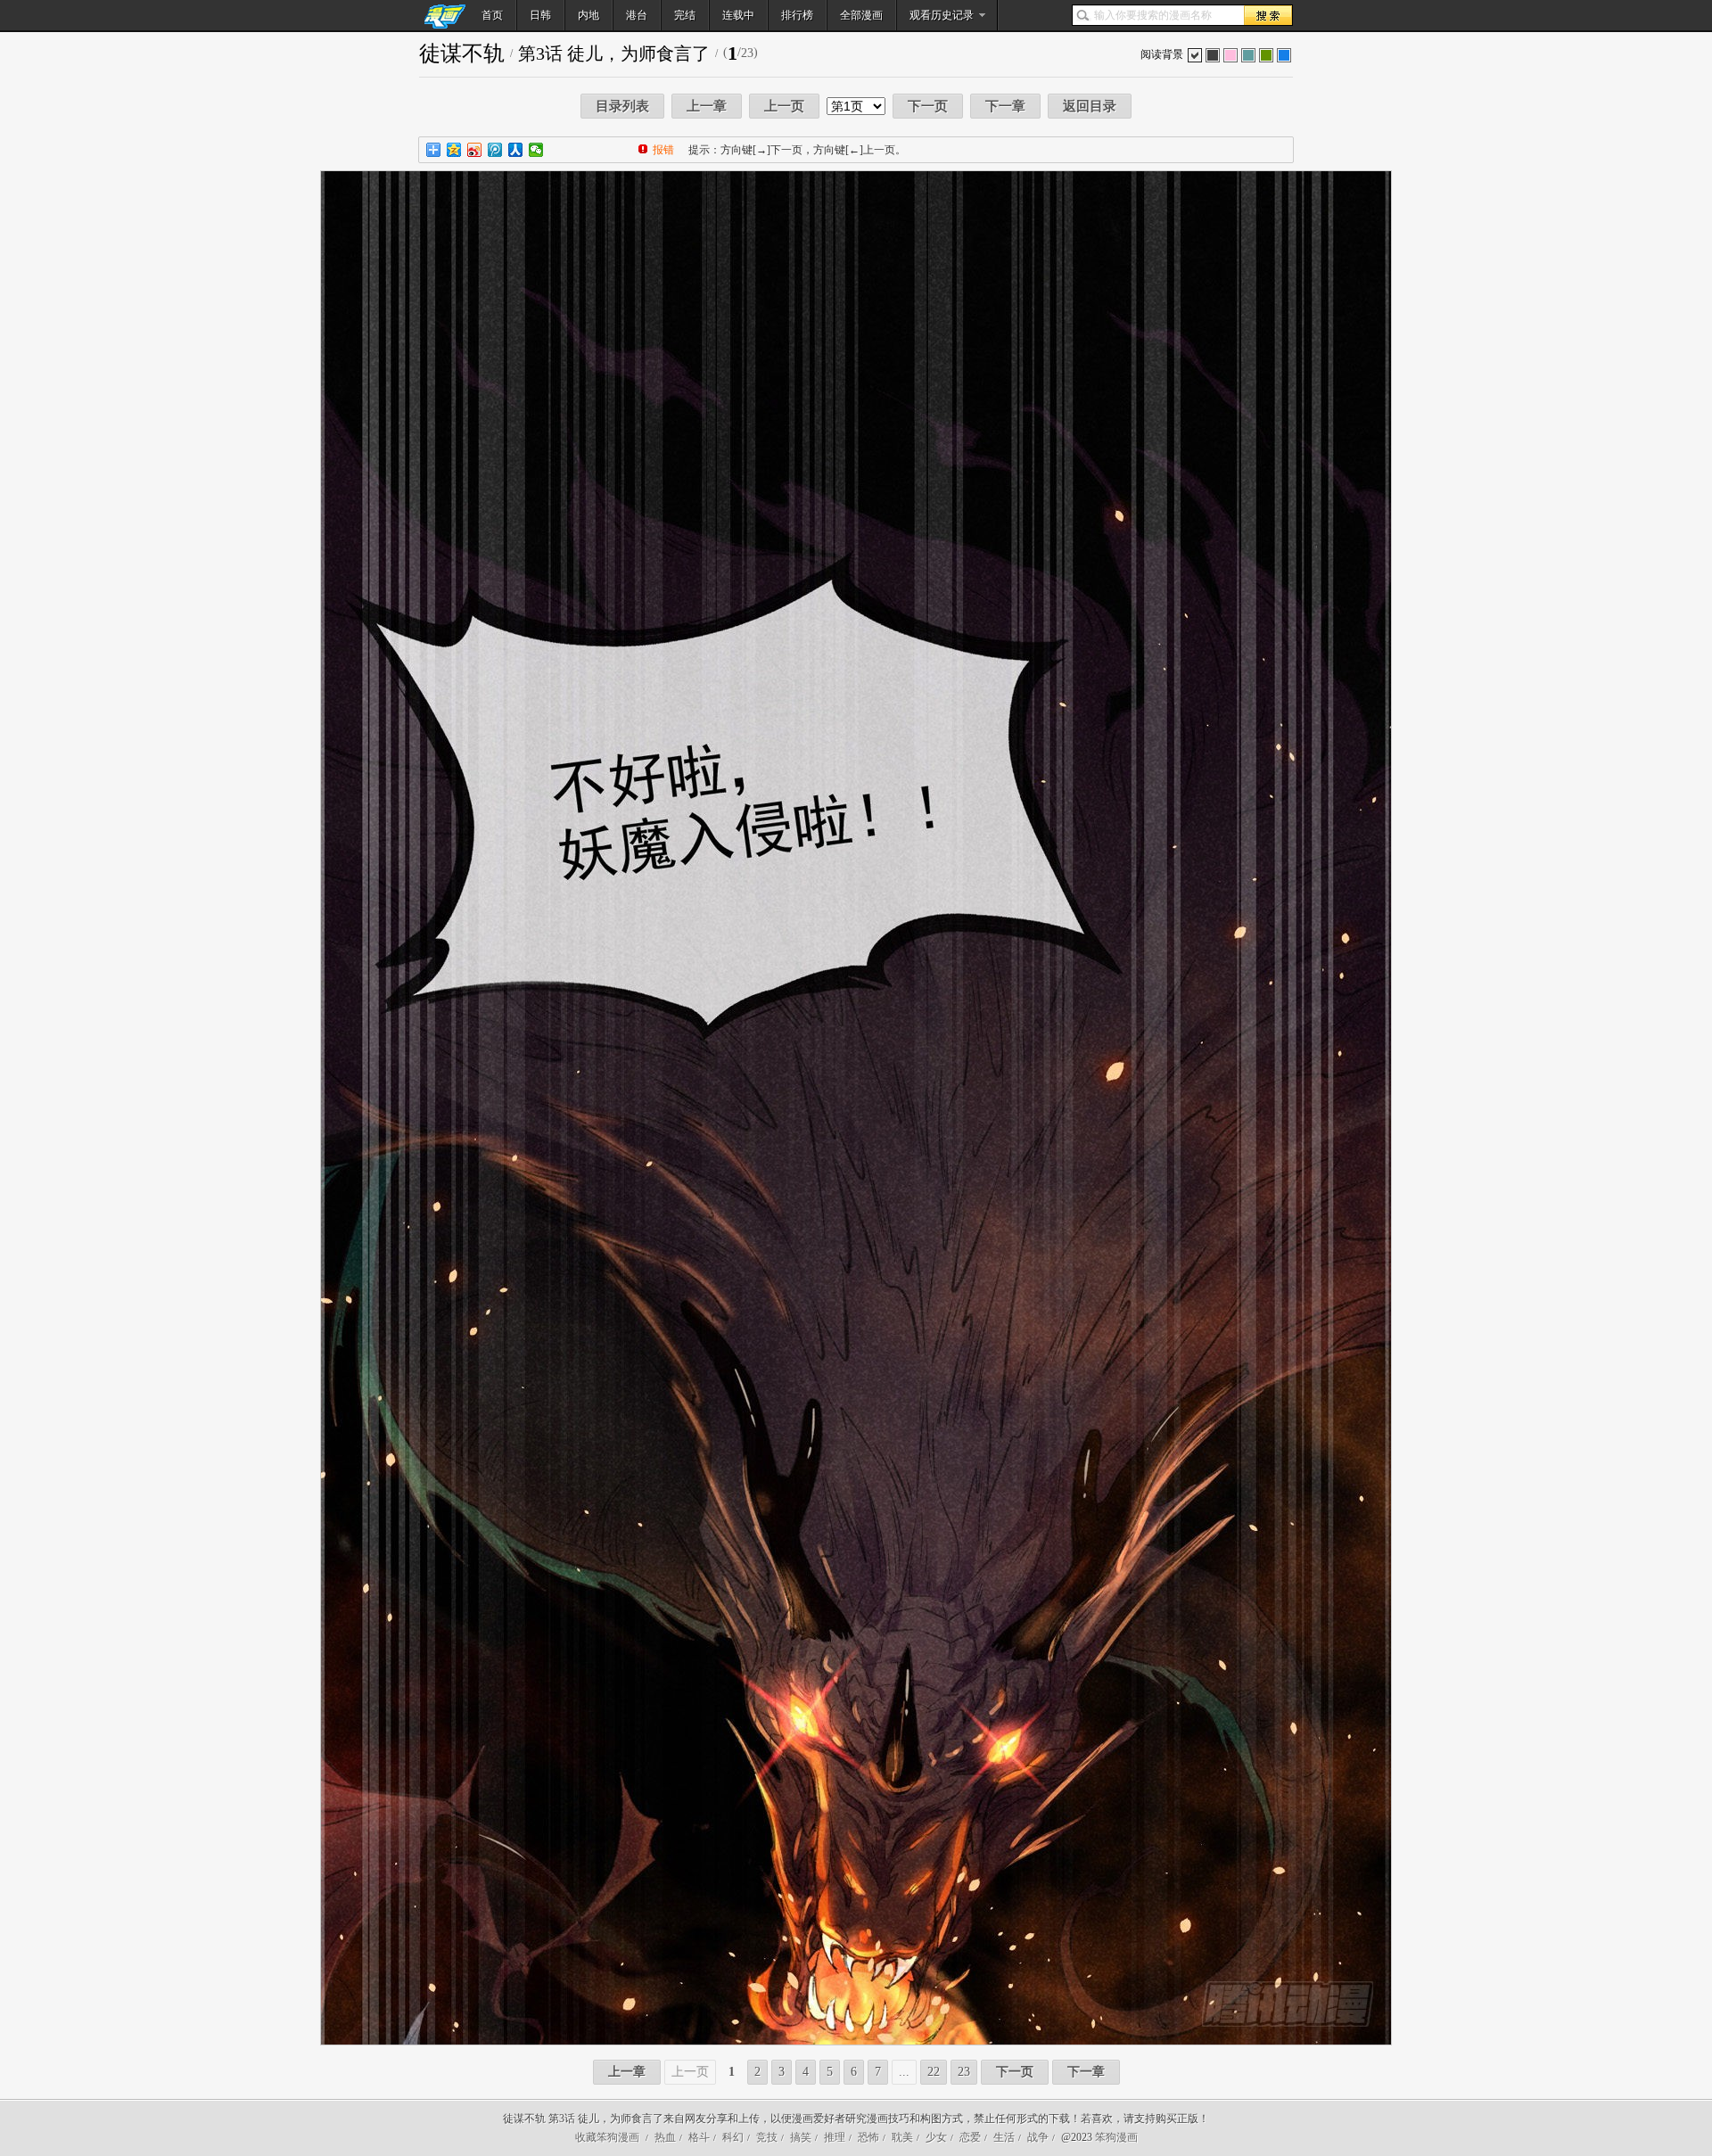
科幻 (733, 2137)
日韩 (540, 15)
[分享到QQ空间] (454, 150)
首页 (492, 15)
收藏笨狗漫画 (607, 2137)
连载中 (738, 15)
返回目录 (1090, 106)
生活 (1004, 2137)
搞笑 (801, 2137)
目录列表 (622, 106)
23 (964, 2072)
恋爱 (970, 2137)
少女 (936, 2137)
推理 (835, 2137)
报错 (663, 150)
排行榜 (797, 15)
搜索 (1268, 15)
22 (934, 2072)
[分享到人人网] (516, 150)
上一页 (784, 106)
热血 (665, 2137)
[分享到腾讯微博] (495, 150)
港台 (637, 15)
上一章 (707, 106)
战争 (1038, 2137)
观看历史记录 (942, 15)
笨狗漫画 (1116, 2137)
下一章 (1005, 106)
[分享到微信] (536, 150)
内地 (588, 15)
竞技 (767, 2137)
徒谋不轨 (462, 53)
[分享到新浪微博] (475, 150)
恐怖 (868, 2137)
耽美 (902, 2137)
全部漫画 (861, 15)
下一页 (928, 106)
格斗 (699, 2137)
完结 (685, 15)
